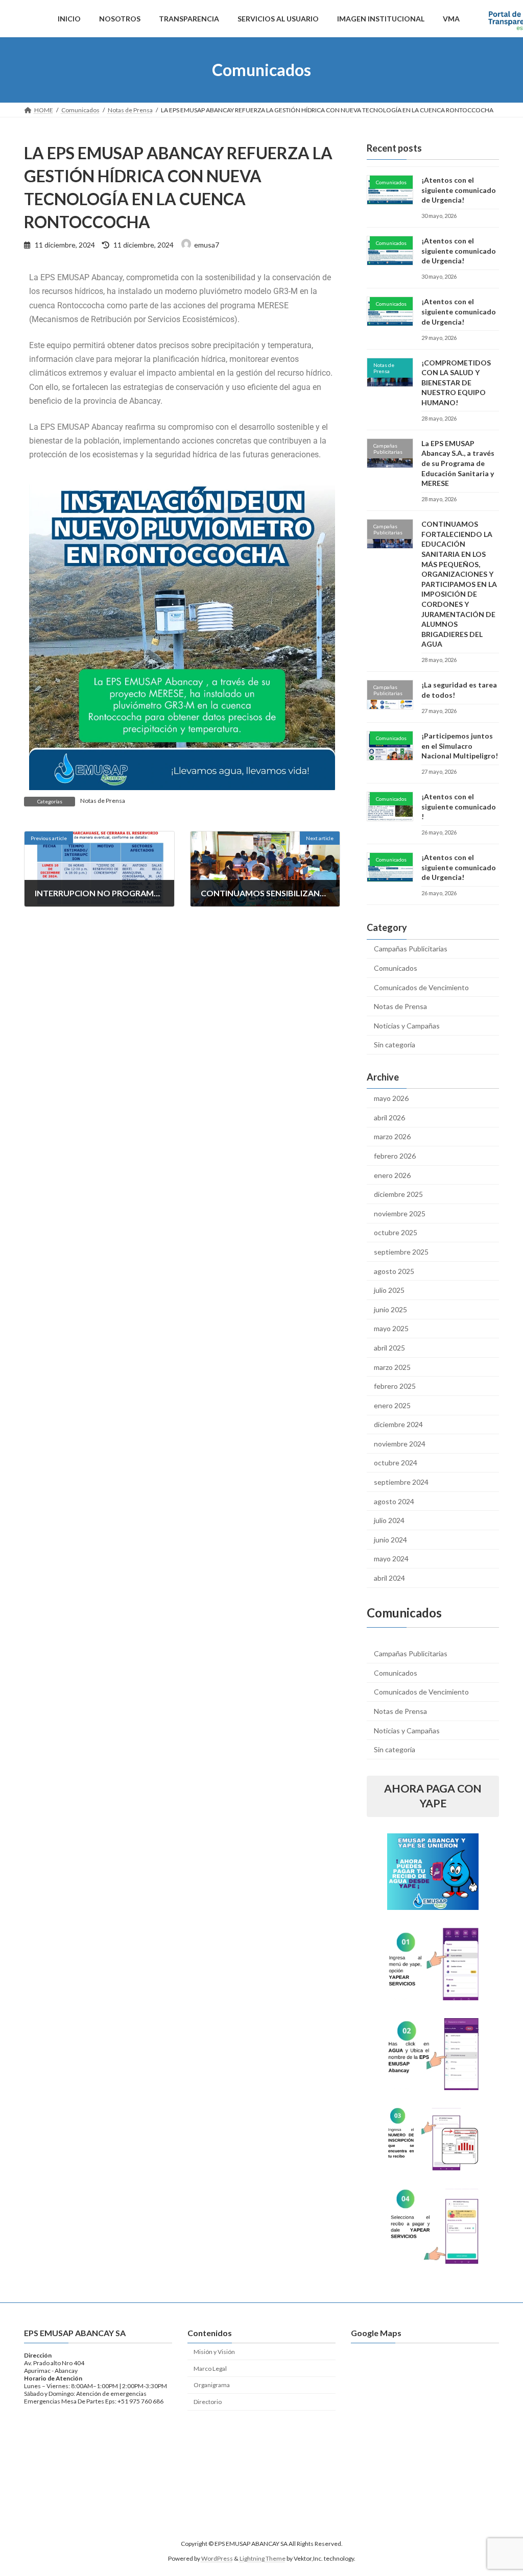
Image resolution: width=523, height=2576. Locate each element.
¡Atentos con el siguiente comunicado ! (459, 806)
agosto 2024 (394, 1501)
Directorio (208, 2402)
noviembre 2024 (400, 1444)
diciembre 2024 (398, 1425)
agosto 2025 (394, 1271)
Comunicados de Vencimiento (421, 987)
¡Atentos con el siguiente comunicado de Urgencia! (459, 190)
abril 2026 (389, 1118)
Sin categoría (395, 1045)
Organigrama (212, 2385)
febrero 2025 (395, 1386)
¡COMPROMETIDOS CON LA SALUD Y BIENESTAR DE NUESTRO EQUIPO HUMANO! (456, 383)
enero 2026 (392, 1175)
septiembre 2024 (401, 1482)
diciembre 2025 (398, 1195)
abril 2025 (389, 1348)
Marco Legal (210, 2369)
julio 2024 (389, 1521)
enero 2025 (392, 1405)
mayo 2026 (391, 1099)
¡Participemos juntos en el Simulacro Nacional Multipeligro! (460, 746)
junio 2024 (390, 1540)
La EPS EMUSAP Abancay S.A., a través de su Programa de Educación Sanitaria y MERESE (458, 463)
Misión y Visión (214, 2352)
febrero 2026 (395, 1156)
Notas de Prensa (103, 801)
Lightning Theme (263, 2558)
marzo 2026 (392, 1137)
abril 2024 (389, 1578)
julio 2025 (389, 1290)
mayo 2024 (391, 1559)
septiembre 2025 (401, 1252)
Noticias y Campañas (407, 1026)
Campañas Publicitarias (411, 949)
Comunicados (396, 968)
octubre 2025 (396, 1233)
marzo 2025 (392, 1367)
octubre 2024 (396, 1463)
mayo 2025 (391, 1329)
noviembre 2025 (400, 1213)
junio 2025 (390, 1309)
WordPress (217, 2558)
